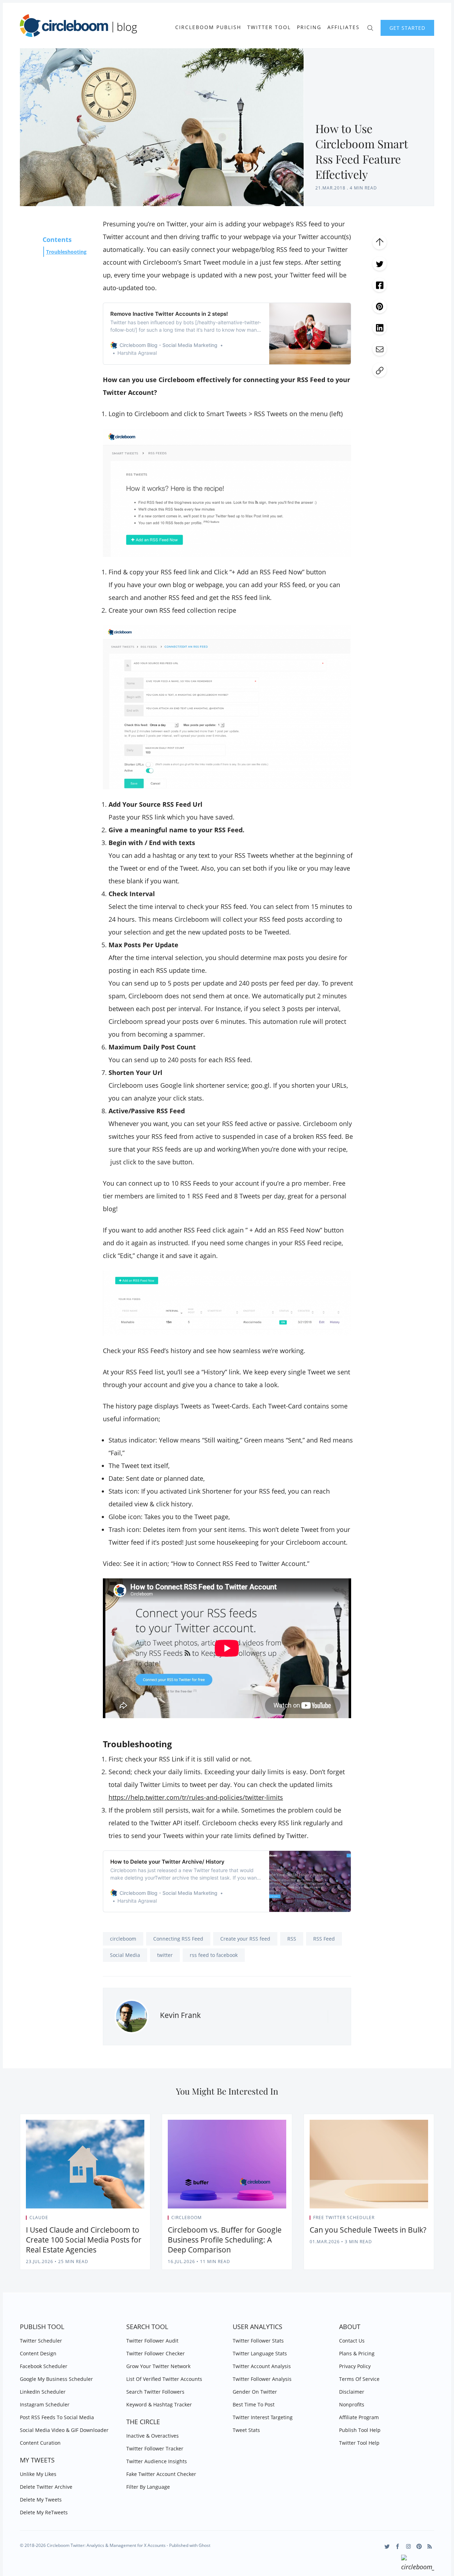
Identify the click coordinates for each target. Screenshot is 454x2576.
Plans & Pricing (357, 2353)
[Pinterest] (419, 2546)
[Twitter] (387, 2546)
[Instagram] (408, 2546)
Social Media (125, 1955)
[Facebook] (398, 2546)
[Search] (370, 27)
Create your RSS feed (245, 1939)
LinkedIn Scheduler (43, 2392)
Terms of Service (359, 2379)
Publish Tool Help (360, 2430)
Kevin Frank (180, 2015)
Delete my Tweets (41, 2500)
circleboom (123, 1939)
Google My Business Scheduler (56, 2379)
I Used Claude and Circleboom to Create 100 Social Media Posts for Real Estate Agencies (84, 2240)
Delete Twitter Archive (46, 2487)
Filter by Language (148, 2487)
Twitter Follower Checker (156, 2353)
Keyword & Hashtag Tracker (159, 2404)
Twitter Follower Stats (258, 2341)
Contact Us (352, 2341)
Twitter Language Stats (260, 2353)
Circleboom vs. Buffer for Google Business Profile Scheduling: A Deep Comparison (225, 2240)
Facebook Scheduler (44, 2366)
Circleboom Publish (208, 27)
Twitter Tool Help (359, 2443)
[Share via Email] (380, 349)
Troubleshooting (66, 252)
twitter (165, 1955)
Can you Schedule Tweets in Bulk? (368, 2230)
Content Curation (40, 2443)
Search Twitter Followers (155, 2392)
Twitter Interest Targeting (263, 2417)
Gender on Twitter (255, 2392)
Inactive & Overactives (153, 2436)
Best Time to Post (254, 2404)
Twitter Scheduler (41, 2341)
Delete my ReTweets (44, 2512)
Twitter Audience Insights (157, 2461)
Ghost (204, 2545)
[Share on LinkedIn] (380, 327)
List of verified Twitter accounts (164, 2379)
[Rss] (430, 2546)
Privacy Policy (355, 2366)
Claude (39, 2218)
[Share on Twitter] (380, 264)
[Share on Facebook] (380, 285)
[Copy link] (380, 370)
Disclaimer (352, 2392)
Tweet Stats (246, 2430)
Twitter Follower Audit (152, 2341)
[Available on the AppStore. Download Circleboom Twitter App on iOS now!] (418, 2564)
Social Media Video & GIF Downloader (64, 2430)
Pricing (309, 27)
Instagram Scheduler (45, 2404)
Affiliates (344, 27)
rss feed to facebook (214, 1955)
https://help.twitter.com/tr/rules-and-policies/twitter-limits (196, 1797)
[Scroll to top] (380, 242)
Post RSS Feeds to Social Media (57, 2417)
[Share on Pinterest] (380, 306)
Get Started (407, 28)
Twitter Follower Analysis (262, 2379)
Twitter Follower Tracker (155, 2448)
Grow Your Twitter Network (158, 2366)
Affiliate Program (359, 2417)
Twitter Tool (269, 27)
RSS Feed (324, 1939)
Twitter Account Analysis (262, 2366)
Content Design (38, 2353)
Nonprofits (352, 2404)
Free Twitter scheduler (344, 2218)
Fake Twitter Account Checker (161, 2474)
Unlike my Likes (38, 2474)
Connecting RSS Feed (178, 1939)
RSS (292, 1939)
